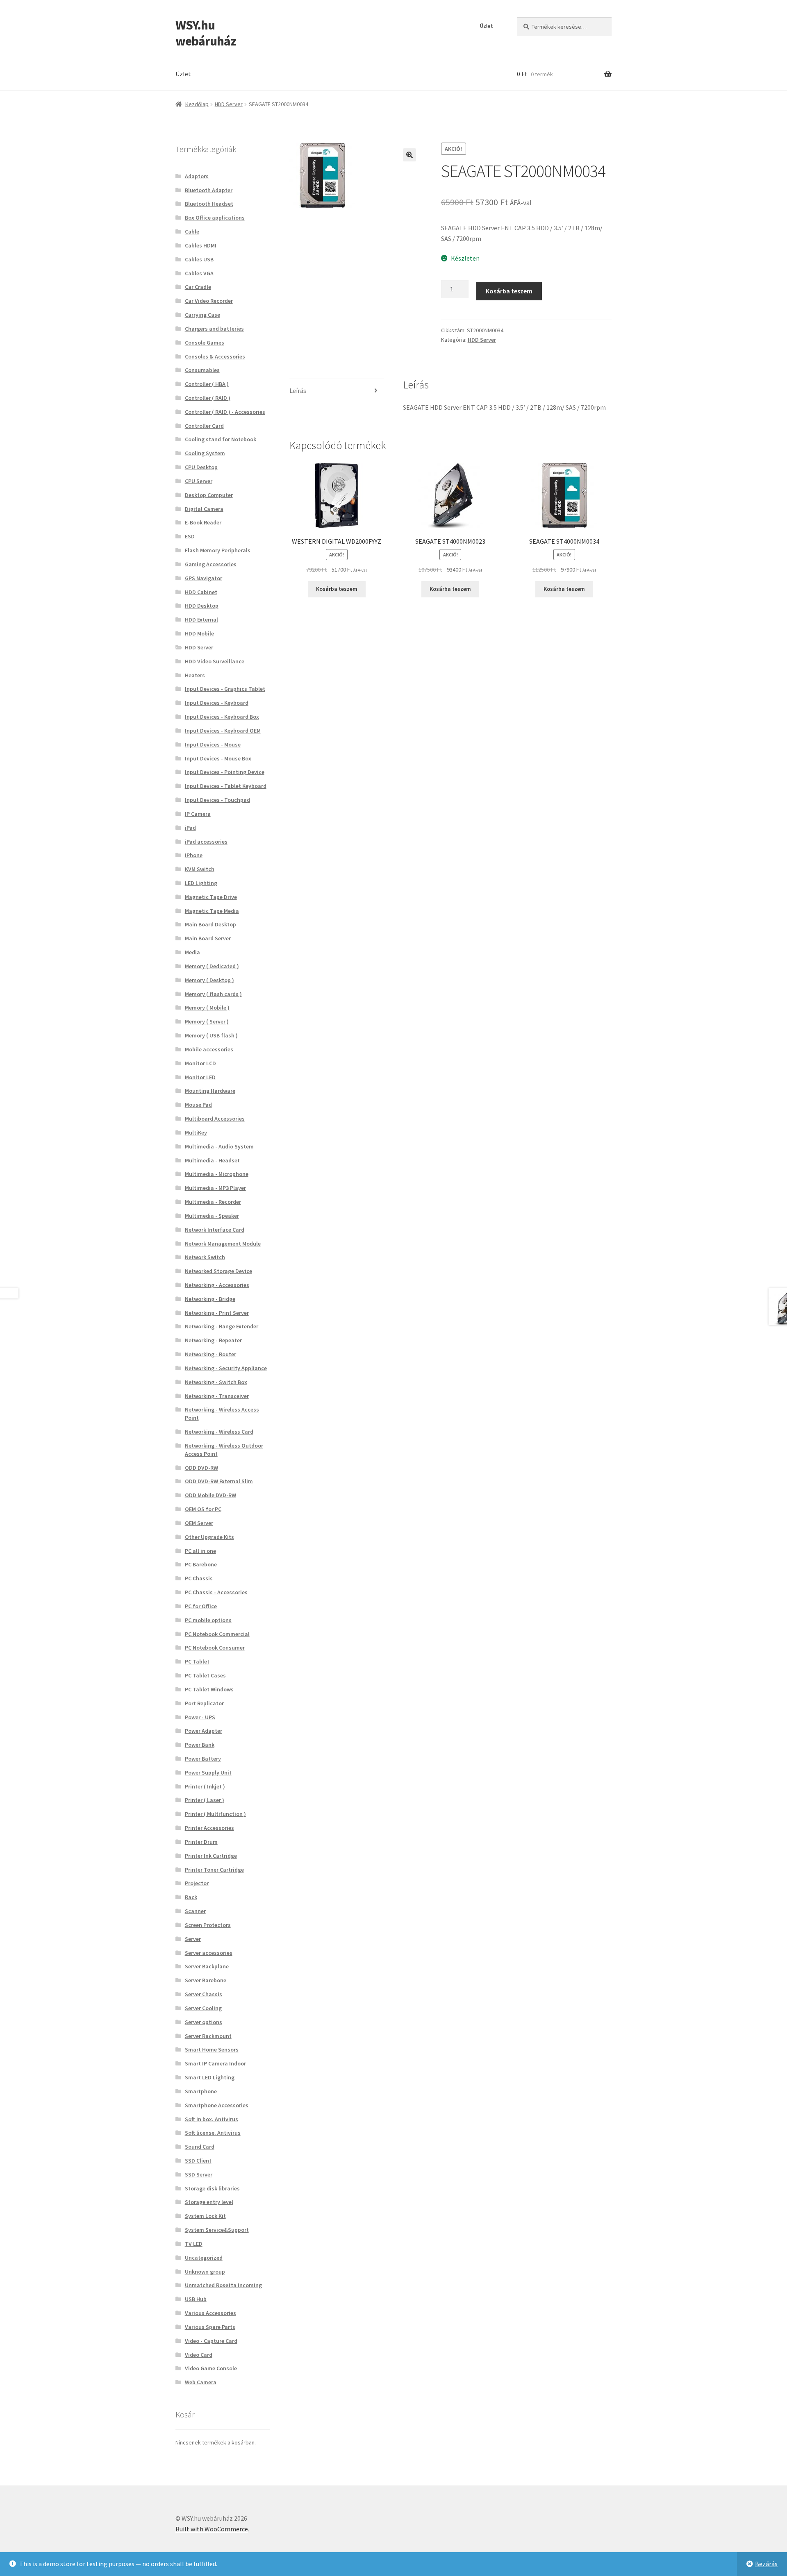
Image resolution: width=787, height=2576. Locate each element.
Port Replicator (204, 1703)
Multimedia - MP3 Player (215, 1188)
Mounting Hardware (210, 1091)
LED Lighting (201, 883)
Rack (191, 1897)
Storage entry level (209, 2202)
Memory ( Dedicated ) (212, 966)
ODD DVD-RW (201, 1468)
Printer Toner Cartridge (214, 1870)
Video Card (199, 2355)
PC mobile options (208, 1620)
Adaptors (197, 176)
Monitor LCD (200, 1063)
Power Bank (200, 1745)
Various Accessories (210, 2313)
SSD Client (198, 2161)
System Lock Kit (205, 2216)
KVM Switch (200, 869)
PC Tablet (197, 1661)
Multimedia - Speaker (212, 1216)
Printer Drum (201, 1842)
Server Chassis (204, 1994)
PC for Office (201, 1606)
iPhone (194, 855)
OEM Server (199, 1523)
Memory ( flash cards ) (213, 994)
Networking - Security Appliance (226, 1368)
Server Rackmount (208, 2036)
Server (193, 1939)
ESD (190, 536)
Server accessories (209, 1953)
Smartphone (201, 2091)
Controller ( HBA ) (207, 384)
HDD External (201, 620)
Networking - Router (210, 1354)
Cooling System (205, 453)
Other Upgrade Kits (209, 1537)
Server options (204, 2022)
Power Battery (203, 1759)
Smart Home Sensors (212, 2049)
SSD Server (199, 2174)
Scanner (195, 1911)
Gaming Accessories (211, 564)
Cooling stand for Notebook (221, 439)
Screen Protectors (208, 1925)
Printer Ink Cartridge (211, 1856)
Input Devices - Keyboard (217, 703)
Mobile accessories (209, 1049)
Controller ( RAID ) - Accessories (225, 412)
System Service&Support (217, 2230)
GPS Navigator (204, 578)
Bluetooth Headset (209, 204)
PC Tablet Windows (209, 1689)
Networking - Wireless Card (219, 1432)
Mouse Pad (198, 1105)
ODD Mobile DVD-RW (210, 1495)
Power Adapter (204, 1731)
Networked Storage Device (218, 1271)
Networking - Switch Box (216, 1382)
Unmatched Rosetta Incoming (223, 2285)
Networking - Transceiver (217, 1396)
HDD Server (229, 104)
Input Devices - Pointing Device (225, 772)
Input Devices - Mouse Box (218, 758)
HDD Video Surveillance (215, 661)
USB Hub (196, 2299)
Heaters (195, 675)
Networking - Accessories (217, 1285)
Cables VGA (199, 273)
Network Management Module (223, 1244)
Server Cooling (203, 2008)
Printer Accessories (209, 1828)
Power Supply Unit (208, 1773)
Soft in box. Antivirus (212, 2119)
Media (192, 952)
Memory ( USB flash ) (211, 1035)
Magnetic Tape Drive (211, 897)
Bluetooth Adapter (209, 190)
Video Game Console (211, 2368)
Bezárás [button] (766, 2564)
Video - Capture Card (211, 2341)
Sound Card (200, 2147)
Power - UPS (200, 1717)
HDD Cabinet (201, 592)
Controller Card (204, 426)
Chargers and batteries (214, 329)
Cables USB (199, 259)
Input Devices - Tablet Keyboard (226, 786)
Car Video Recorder (209, 301)
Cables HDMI (201, 245)
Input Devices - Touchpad (217, 800)
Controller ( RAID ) (208, 398)
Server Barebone (206, 1980)
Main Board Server (208, 938)
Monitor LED (200, 1077)
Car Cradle (198, 287)
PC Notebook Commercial (217, 1634)
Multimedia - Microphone (217, 1174)
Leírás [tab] (298, 390)
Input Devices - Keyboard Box (222, 717)
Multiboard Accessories (215, 1119)
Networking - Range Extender (222, 1326)
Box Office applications (215, 218)
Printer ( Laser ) (205, 1800)
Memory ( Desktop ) (209, 980)
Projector (197, 1883)
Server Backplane (207, 1966)
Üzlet (486, 26)
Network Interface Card (215, 1230)
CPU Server (199, 481)
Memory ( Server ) (207, 1021)
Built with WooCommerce (212, 2529)
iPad (190, 828)
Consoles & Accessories (215, 356)
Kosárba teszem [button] (337, 589)
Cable (192, 231)
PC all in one (200, 1551)
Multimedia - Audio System (219, 1146)
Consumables (202, 370)
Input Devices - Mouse (213, 744)
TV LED (194, 2244)
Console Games (205, 343)
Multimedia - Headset (212, 1160)
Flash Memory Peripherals (218, 550)
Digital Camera (204, 509)
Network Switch (205, 1257)
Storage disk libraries (212, 2188)
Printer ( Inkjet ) (205, 1786)
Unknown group (205, 2272)
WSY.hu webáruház (206, 33)
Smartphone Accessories (217, 2105)
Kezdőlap (197, 104)
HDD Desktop (202, 606)
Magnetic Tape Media (212, 911)
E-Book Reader (203, 522)
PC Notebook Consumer (215, 1648)
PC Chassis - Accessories (216, 1592)
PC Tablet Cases (205, 1675)
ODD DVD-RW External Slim (219, 1481)
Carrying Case (202, 315)
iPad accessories (206, 842)
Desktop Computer (209, 495)
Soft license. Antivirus (213, 2133)
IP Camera (198, 814)
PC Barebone (201, 1564)
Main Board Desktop (210, 924)
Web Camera (201, 2382)
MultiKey (196, 1133)
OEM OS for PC (203, 1509)
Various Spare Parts (210, 2327)
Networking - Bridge (210, 1299)
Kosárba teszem (509, 291)
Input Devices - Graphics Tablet (225, 689)
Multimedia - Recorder (213, 1202)
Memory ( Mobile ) (207, 1008)
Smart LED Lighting (210, 2077)
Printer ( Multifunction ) (215, 1814)
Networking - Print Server (217, 1313)
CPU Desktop (201, 467)
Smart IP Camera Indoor (215, 2063)
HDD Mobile (199, 633)
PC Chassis (199, 1578)
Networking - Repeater (213, 1340)
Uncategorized (204, 2258)
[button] (409, 155)
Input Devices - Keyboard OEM (223, 731)
